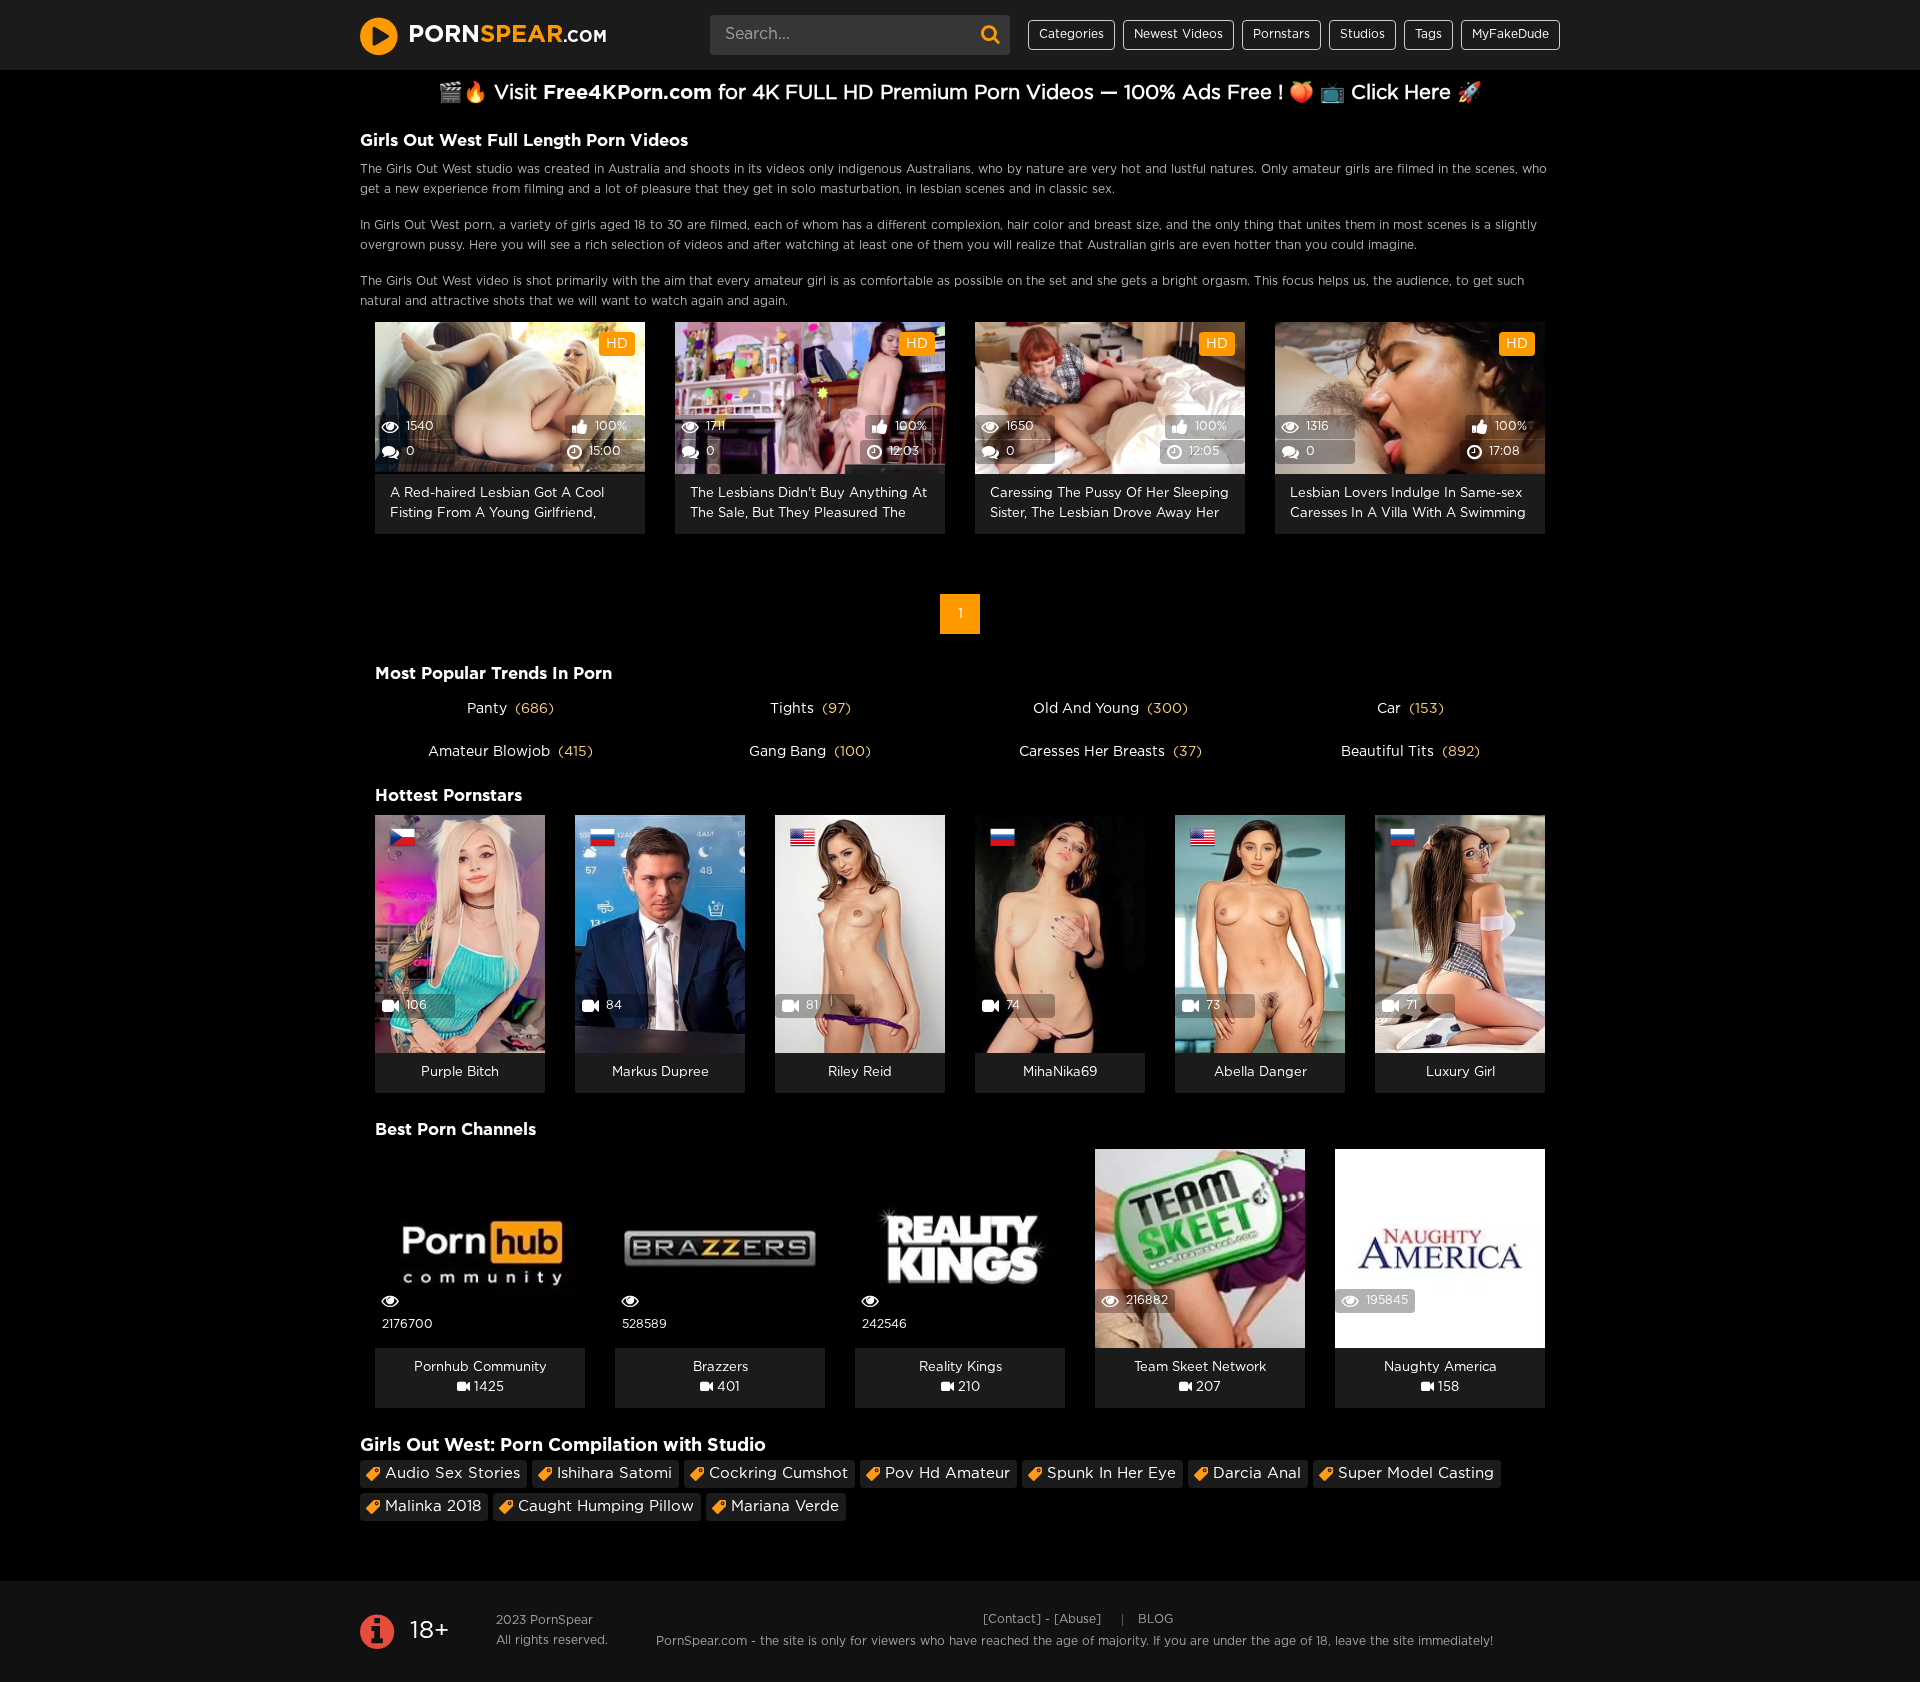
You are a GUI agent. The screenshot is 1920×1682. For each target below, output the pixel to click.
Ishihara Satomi (614, 1473)
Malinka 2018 (433, 1506)
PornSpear (561, 1620)
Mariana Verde (785, 1506)
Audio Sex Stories (452, 1473)
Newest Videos (1178, 34)
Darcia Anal (1257, 1473)
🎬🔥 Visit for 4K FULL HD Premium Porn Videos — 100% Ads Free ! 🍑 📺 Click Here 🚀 (960, 93)
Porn (507, 35)
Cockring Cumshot (778, 1473)
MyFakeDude (1510, 34)
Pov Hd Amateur (947, 1473)
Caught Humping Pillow (606, 1506)
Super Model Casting (1416, 1473)
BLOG (1155, 1619)
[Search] (990, 35)
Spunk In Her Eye (1111, 1473)
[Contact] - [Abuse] (1042, 1619)
